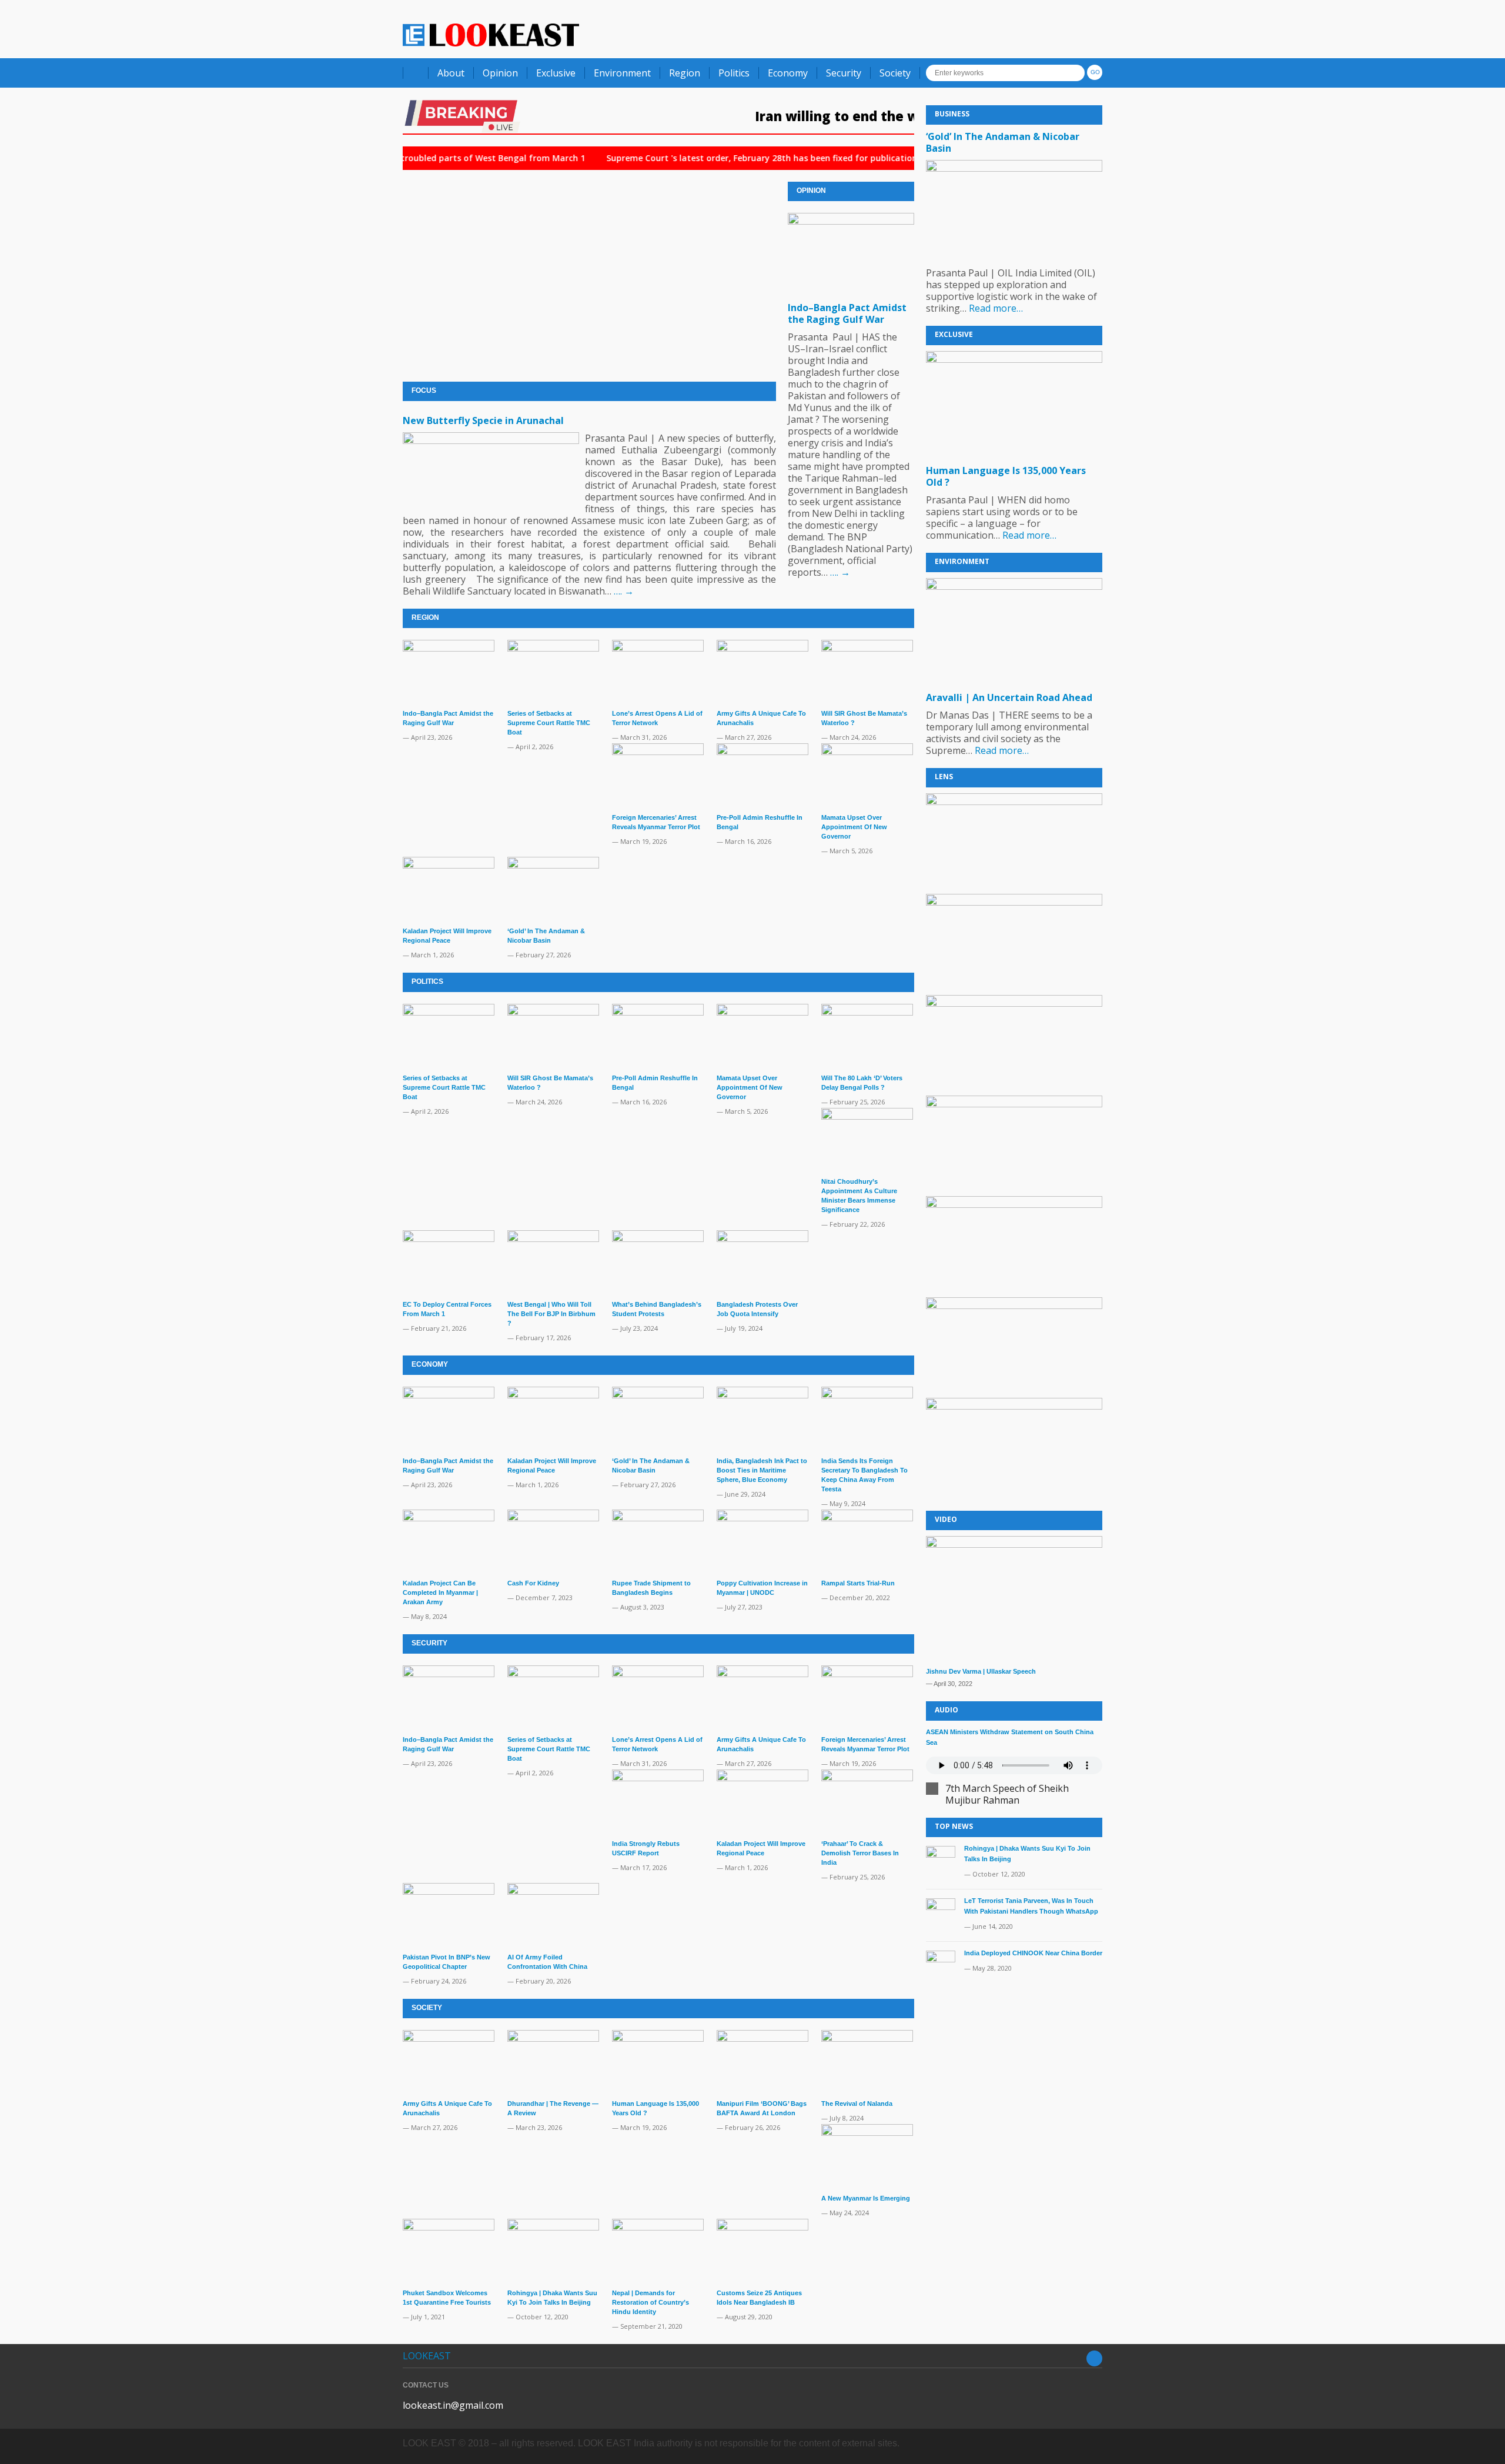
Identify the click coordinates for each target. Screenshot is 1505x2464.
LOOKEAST (427, 2356)
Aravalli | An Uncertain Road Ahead (1009, 697)
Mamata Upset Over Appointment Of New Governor (854, 827)
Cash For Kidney (533, 1583)
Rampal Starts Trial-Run (858, 1583)
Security (844, 73)
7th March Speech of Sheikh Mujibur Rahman (1007, 1794)
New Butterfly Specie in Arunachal (483, 420)
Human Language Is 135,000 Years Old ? (1006, 476)
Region (685, 73)
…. (624, 591)
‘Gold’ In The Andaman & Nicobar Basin (1003, 142)
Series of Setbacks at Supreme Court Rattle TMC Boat (549, 723)
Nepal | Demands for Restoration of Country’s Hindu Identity (651, 2302)
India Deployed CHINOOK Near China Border (1033, 1953)
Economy (788, 73)
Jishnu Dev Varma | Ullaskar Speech (981, 1671)
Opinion (500, 73)
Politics (734, 73)
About (451, 73)
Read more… (996, 308)
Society (895, 73)
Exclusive (556, 73)
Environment (622, 73)
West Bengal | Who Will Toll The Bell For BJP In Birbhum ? (551, 1314)
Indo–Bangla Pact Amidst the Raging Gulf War (847, 313)
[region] (1014, 1146)
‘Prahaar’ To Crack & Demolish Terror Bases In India (860, 1853)
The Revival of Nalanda (857, 2104)
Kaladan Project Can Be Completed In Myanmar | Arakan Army (440, 1592)
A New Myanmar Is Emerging (866, 2198)
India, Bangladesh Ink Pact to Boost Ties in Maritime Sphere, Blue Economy (762, 1470)
